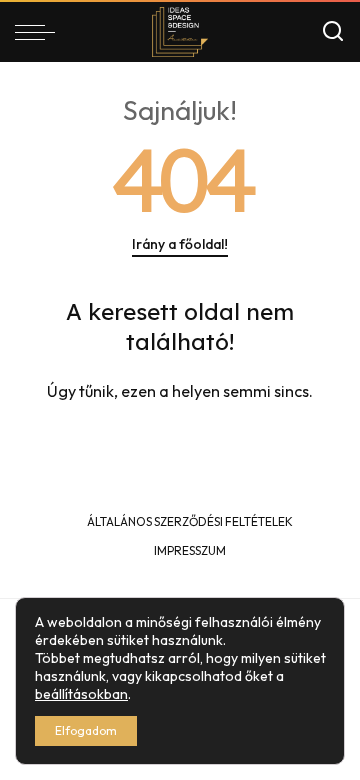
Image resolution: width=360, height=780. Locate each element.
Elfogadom (86, 730)
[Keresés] (333, 32)
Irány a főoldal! (180, 244)
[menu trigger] (40, 32)
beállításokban (81, 694)
